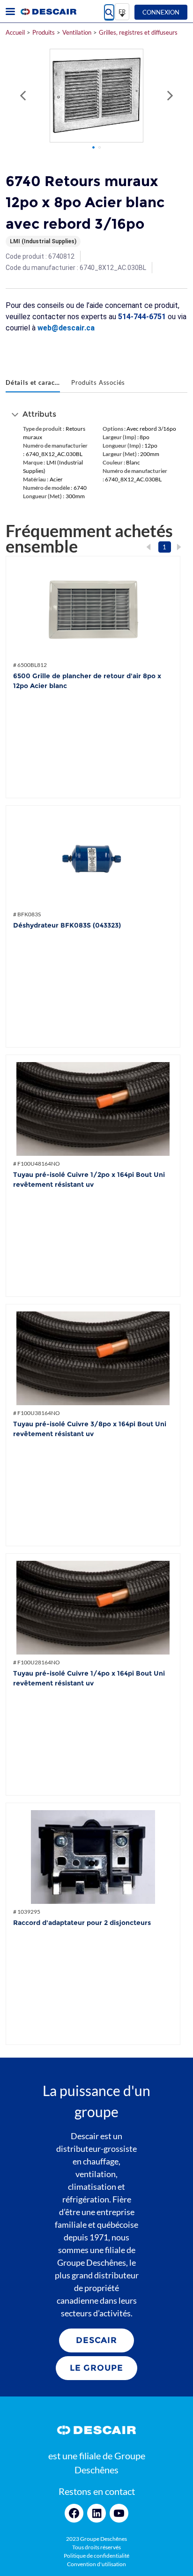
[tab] (33, 383)
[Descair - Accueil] (48, 12)
